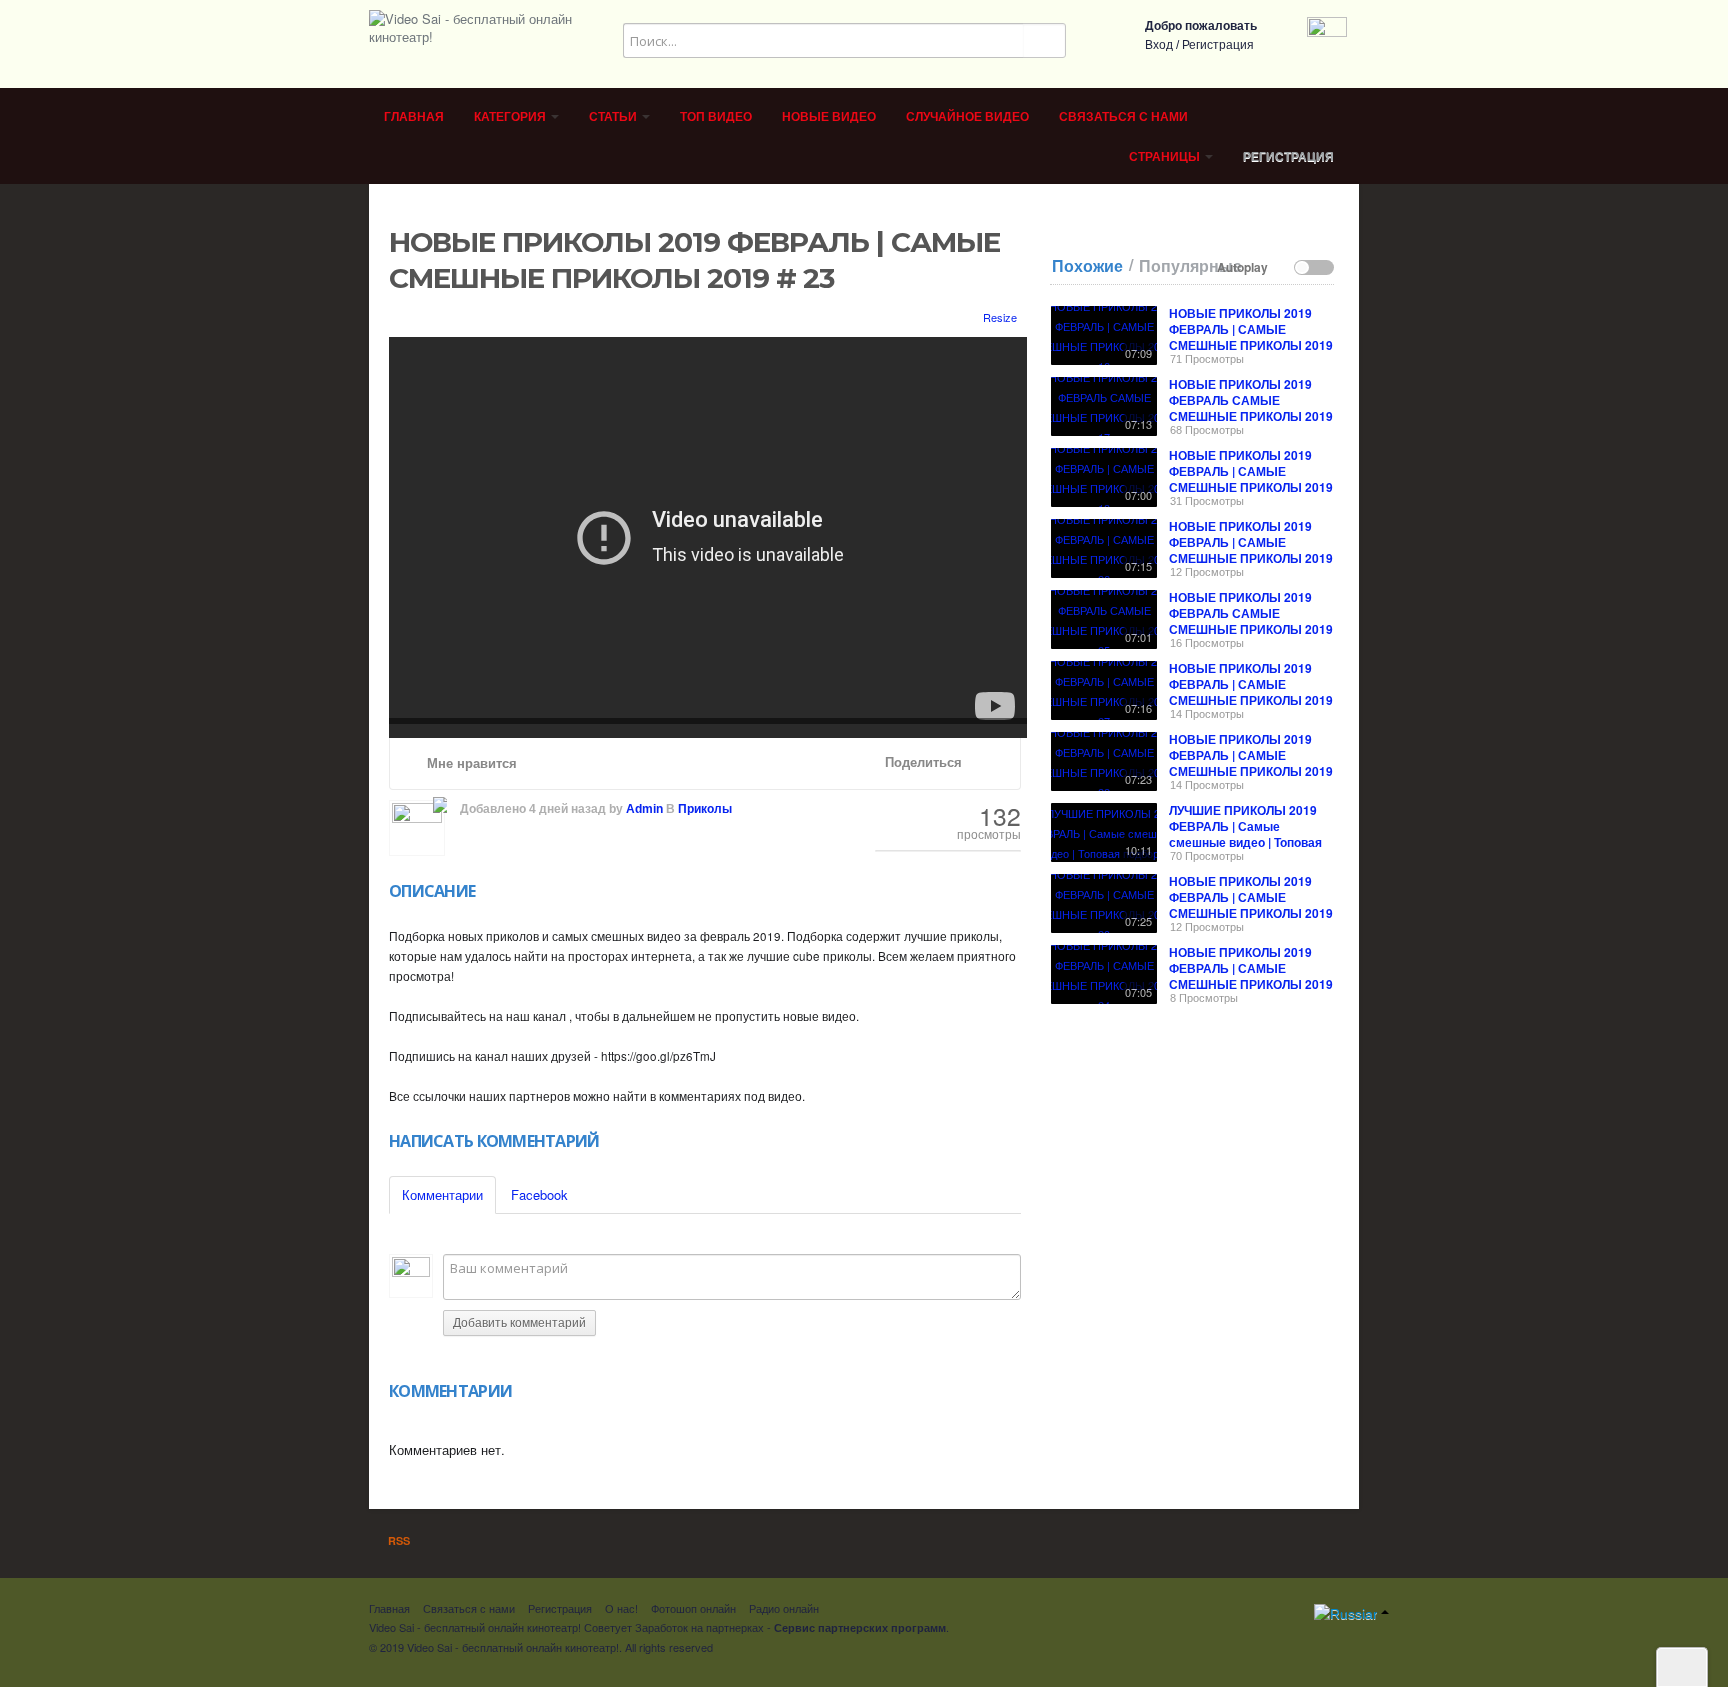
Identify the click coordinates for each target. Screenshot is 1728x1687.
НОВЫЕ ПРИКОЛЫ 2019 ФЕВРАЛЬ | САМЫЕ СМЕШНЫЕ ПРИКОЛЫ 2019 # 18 (1251, 479)
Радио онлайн (784, 1608)
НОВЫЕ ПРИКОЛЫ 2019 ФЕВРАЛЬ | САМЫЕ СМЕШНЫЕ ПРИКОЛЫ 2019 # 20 (1251, 905)
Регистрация (1218, 45)
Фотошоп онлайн (693, 1608)
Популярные (1190, 266)
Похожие (1087, 266)
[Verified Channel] (438, 801)
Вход (1159, 45)
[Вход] (1327, 34)
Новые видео (829, 117)
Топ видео (716, 117)
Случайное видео (967, 117)
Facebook (539, 1194)
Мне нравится (470, 763)
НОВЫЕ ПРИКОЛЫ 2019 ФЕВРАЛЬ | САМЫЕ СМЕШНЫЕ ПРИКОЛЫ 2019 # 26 (1251, 550)
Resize (998, 317)
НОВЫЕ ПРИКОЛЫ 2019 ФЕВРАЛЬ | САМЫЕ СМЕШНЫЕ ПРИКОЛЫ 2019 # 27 (1251, 692)
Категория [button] (511, 117)
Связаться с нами (1123, 117)
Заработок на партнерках (699, 1627)
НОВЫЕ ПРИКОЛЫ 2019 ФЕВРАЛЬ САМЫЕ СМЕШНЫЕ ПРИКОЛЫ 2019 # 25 (1251, 621)
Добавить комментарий (519, 1323)
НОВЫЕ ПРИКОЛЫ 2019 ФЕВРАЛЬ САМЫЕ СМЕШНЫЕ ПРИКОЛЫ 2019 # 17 (1251, 408)
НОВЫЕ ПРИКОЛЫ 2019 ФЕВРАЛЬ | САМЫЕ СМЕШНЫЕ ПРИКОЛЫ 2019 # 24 (1251, 976)
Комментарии (442, 1194)
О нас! (621, 1608)
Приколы (705, 809)
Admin (644, 809)
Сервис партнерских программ (860, 1627)
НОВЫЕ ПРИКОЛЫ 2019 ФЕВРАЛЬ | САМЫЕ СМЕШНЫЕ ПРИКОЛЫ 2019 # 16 (1251, 337)
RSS (397, 1540)
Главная (414, 117)
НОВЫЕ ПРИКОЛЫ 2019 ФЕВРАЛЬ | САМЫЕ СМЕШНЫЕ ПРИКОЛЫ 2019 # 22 (1251, 763)
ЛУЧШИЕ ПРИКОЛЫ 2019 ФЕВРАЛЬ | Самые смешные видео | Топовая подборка (1245, 834)
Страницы (1166, 157)
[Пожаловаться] (993, 763)
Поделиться (921, 762)
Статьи (614, 117)
